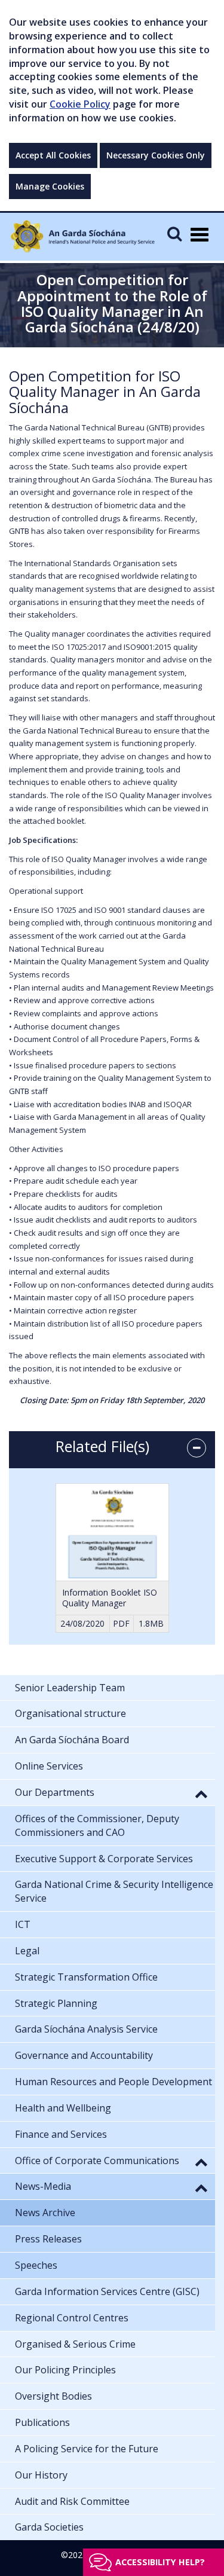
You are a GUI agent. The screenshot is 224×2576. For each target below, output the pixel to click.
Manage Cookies (50, 186)
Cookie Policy (80, 104)
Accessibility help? (160, 2562)
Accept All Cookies (53, 155)
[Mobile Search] (174, 233)
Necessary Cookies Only (156, 155)
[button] (201, 1793)
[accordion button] (197, 1448)
